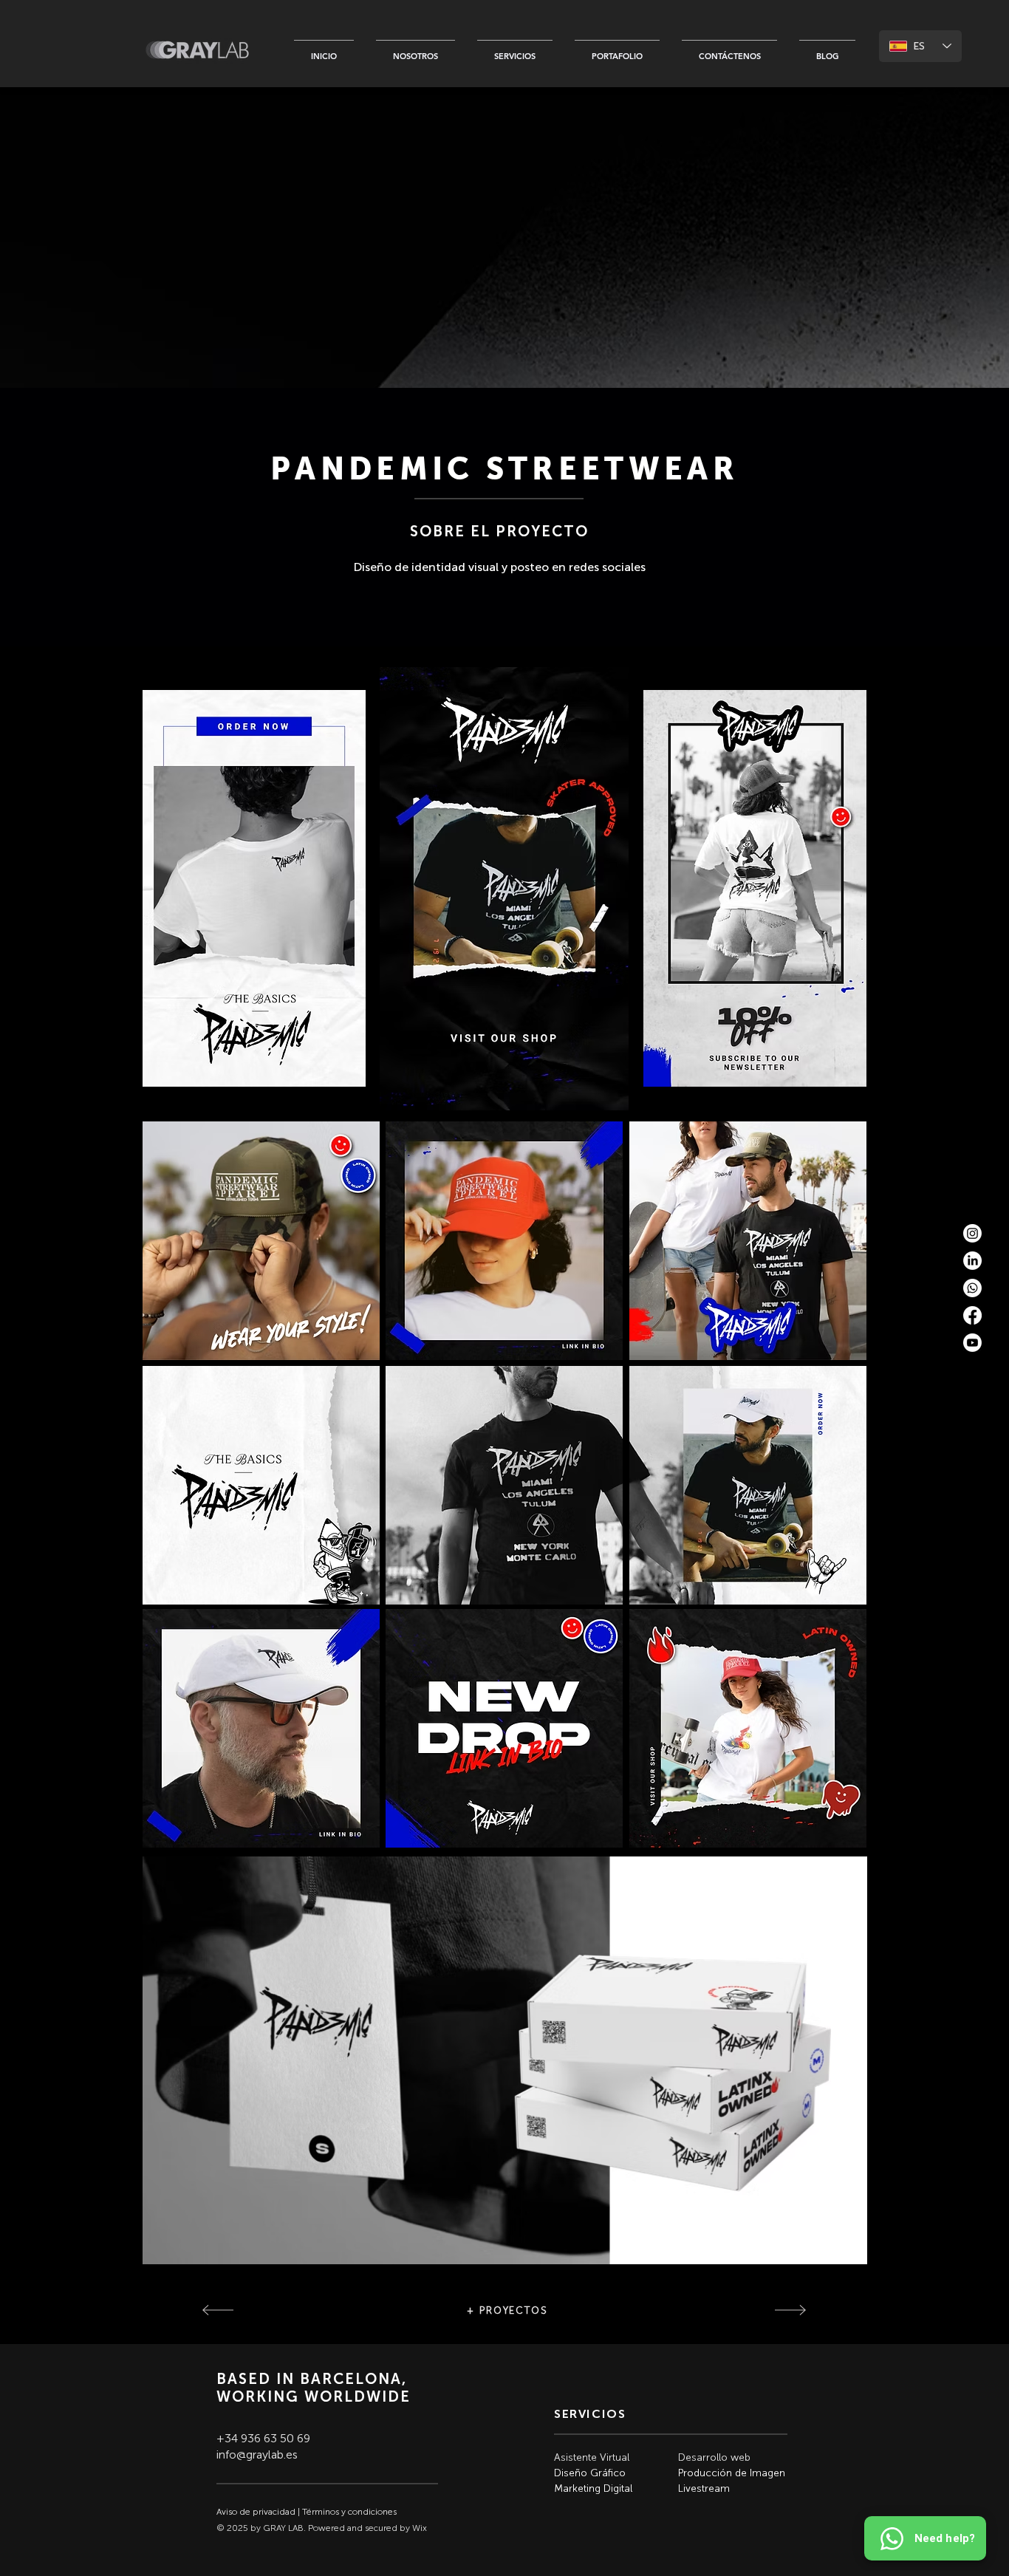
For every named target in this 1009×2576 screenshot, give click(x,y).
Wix (420, 2528)
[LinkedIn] (972, 1261)
